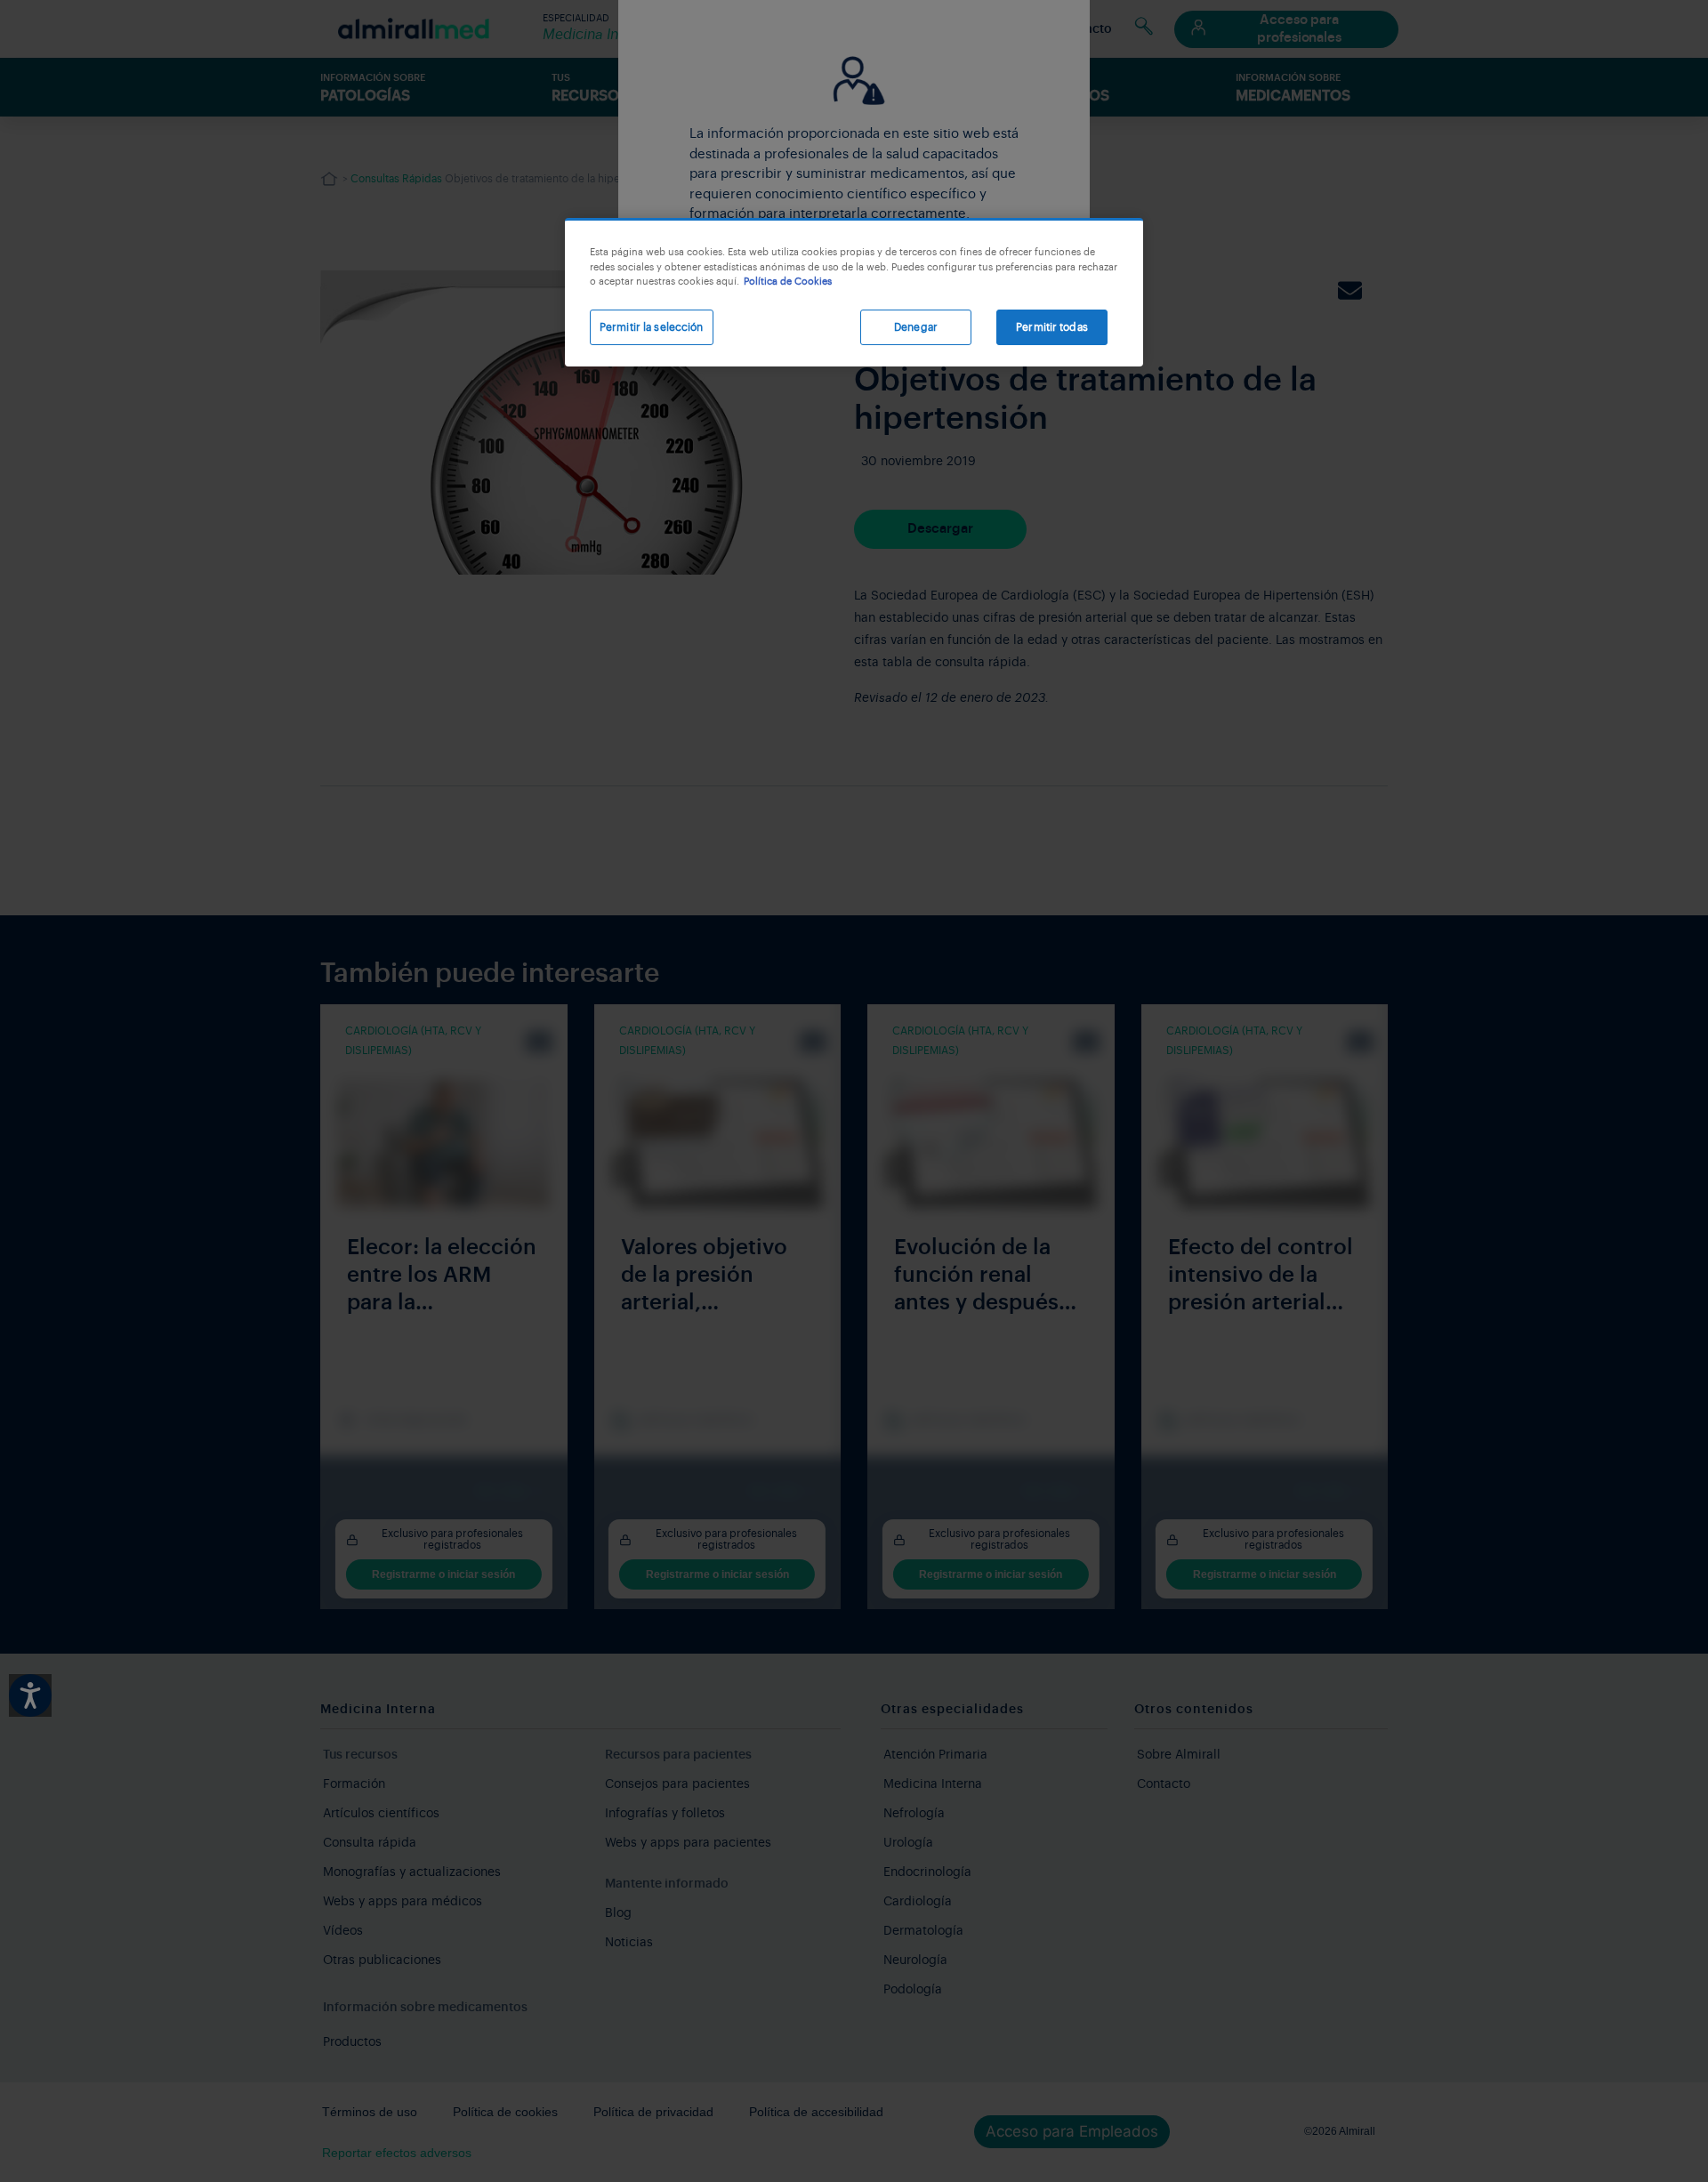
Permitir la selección (652, 327)
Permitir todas (1052, 327)
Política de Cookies (788, 282)
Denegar (916, 327)
